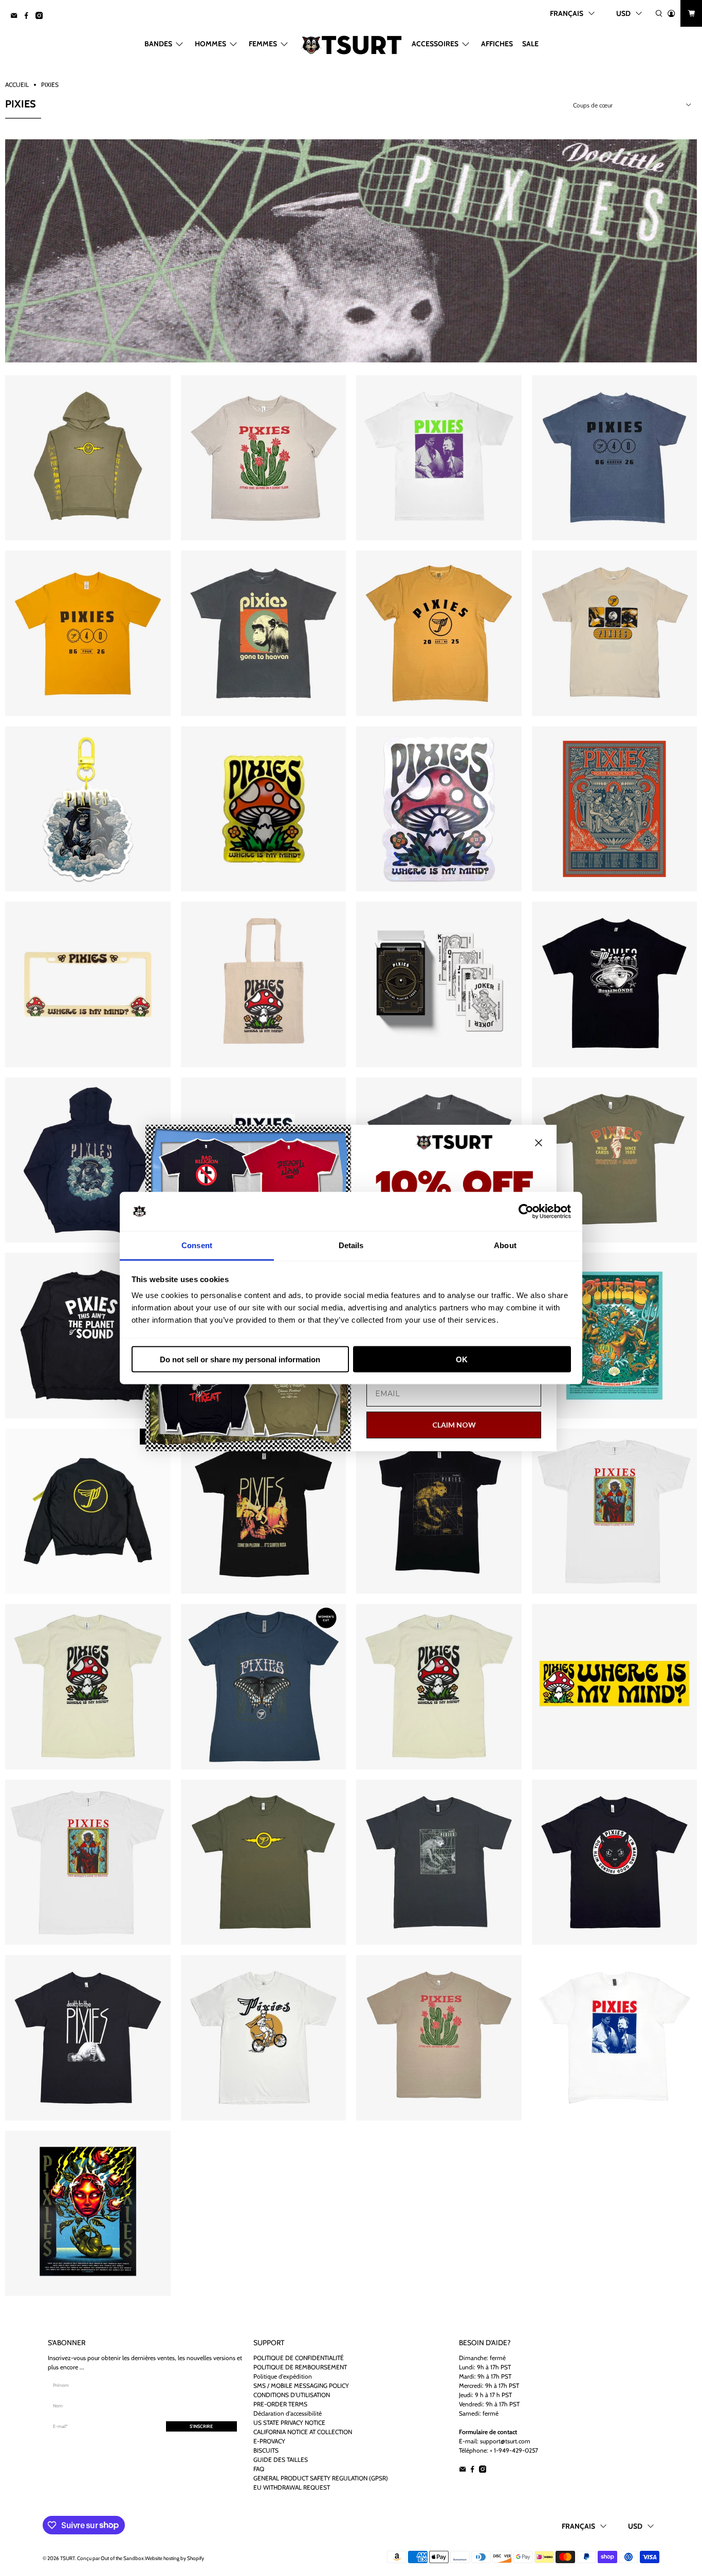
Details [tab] (351, 1245)
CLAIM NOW (454, 1425)
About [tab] (505, 1245)
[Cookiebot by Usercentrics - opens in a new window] (526, 1212)
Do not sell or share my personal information (240, 1359)
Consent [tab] (197, 1245)
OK (462, 1359)
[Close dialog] (539, 1143)
